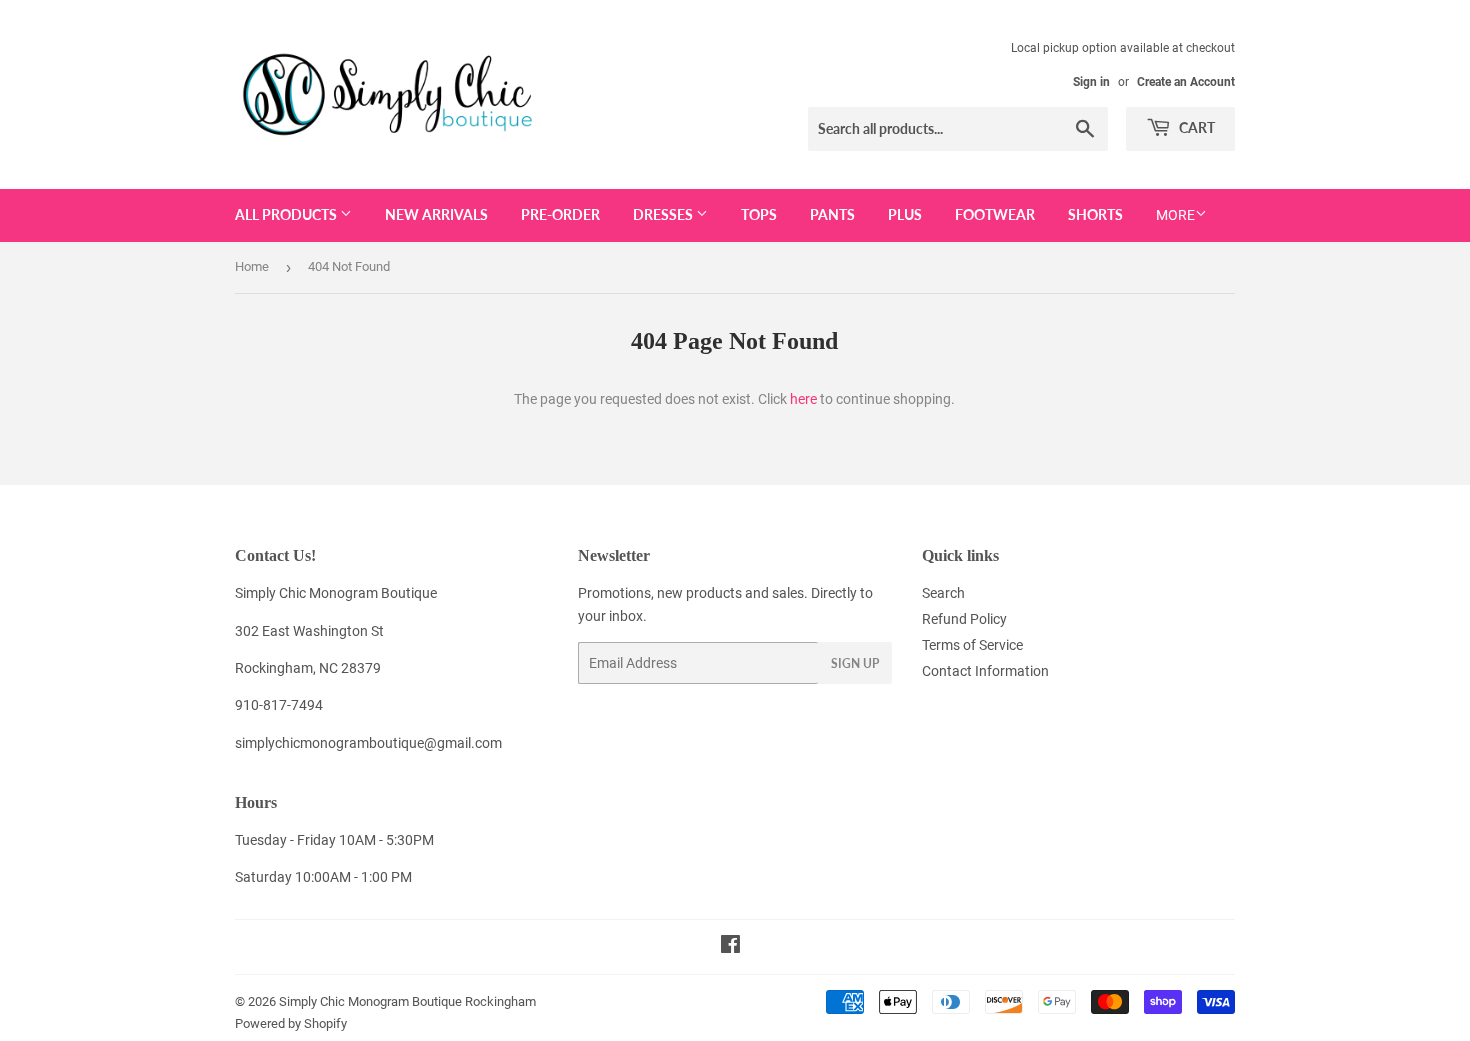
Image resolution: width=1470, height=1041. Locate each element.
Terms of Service (972, 645)
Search (943, 593)
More (1175, 215)
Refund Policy (964, 619)
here (803, 399)
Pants (832, 214)
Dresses (664, 214)
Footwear (995, 214)
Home (252, 266)
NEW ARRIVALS (436, 214)
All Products (287, 214)
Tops (759, 214)
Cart (1195, 127)
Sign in (1091, 82)
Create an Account (1186, 82)
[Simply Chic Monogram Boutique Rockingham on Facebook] (730, 947)
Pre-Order (560, 214)
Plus (905, 214)
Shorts (1095, 214)
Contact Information (985, 671)
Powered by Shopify (291, 1023)
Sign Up (855, 663)
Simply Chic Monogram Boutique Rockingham (407, 1001)
